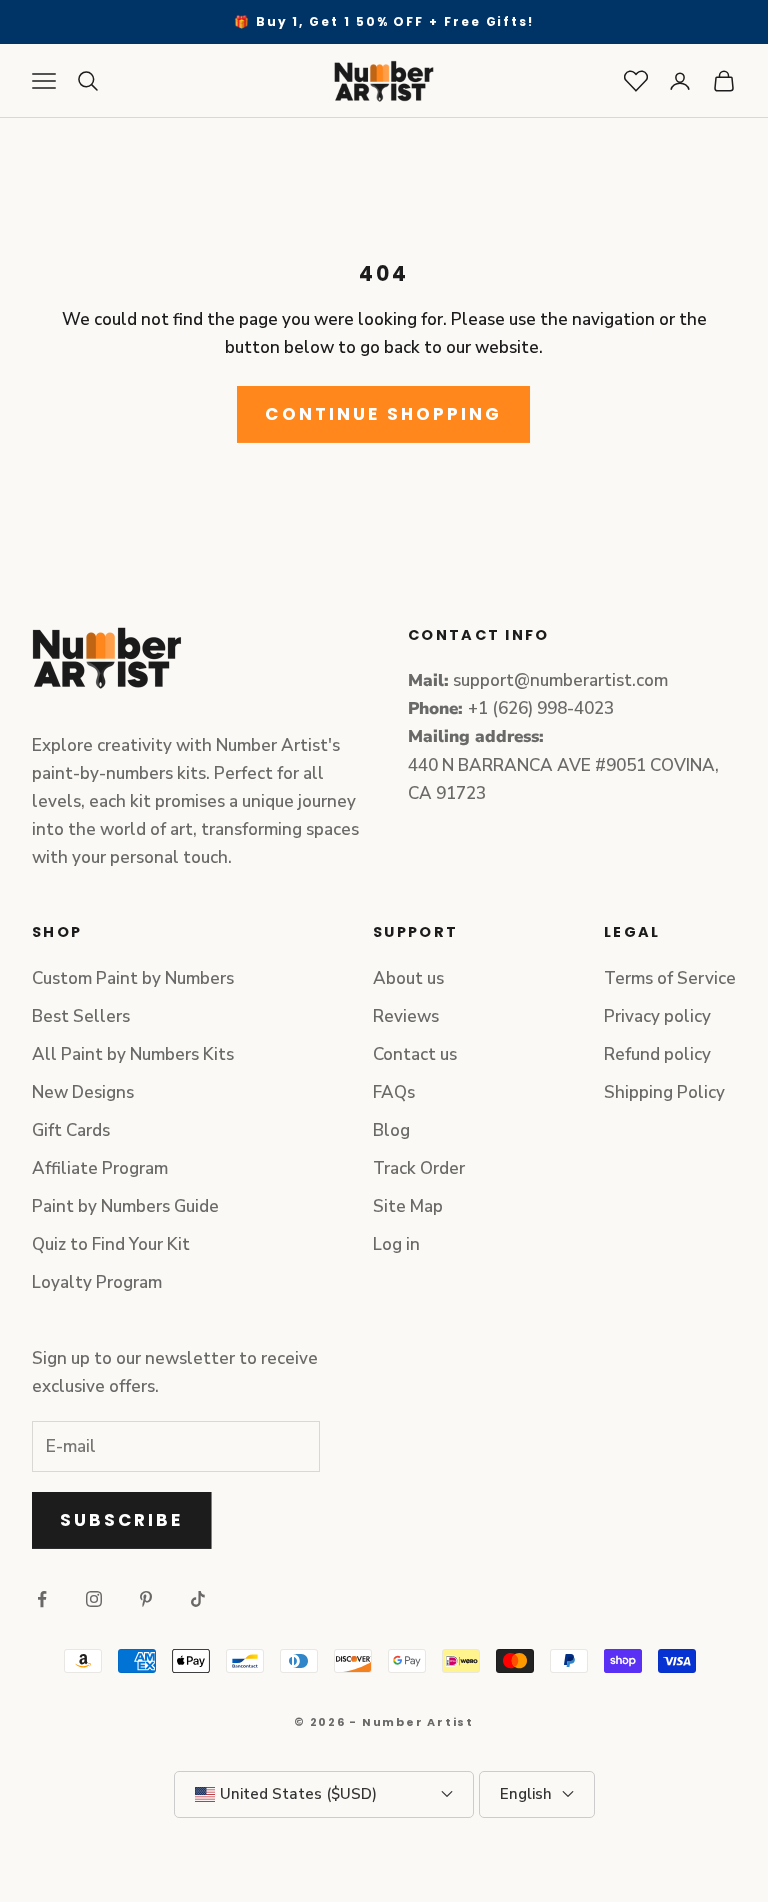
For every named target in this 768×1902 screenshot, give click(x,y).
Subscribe (122, 1520)
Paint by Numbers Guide (125, 1206)
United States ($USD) (298, 1794)
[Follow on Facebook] (42, 1599)
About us (408, 978)
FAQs (394, 1092)
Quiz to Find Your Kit (111, 1244)
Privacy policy (657, 1016)
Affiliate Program (100, 1168)
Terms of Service (670, 978)
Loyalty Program (97, 1282)
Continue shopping (383, 414)
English (526, 1794)
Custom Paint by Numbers (133, 978)
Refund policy (657, 1054)
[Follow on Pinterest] (146, 1599)
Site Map (408, 1206)
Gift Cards (71, 1130)
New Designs (83, 1092)
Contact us (415, 1054)
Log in (396, 1244)
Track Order (419, 1168)
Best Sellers (81, 1016)
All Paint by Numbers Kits (133, 1054)
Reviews (406, 1016)
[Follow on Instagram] (94, 1599)
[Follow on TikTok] (198, 1599)
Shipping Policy (664, 1092)
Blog (391, 1130)
